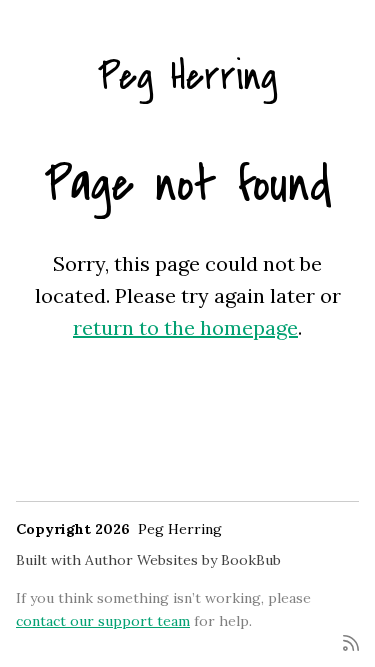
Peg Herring (188, 76)
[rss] (351, 641)
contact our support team (103, 621)
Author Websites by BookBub (183, 560)
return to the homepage (185, 327)
